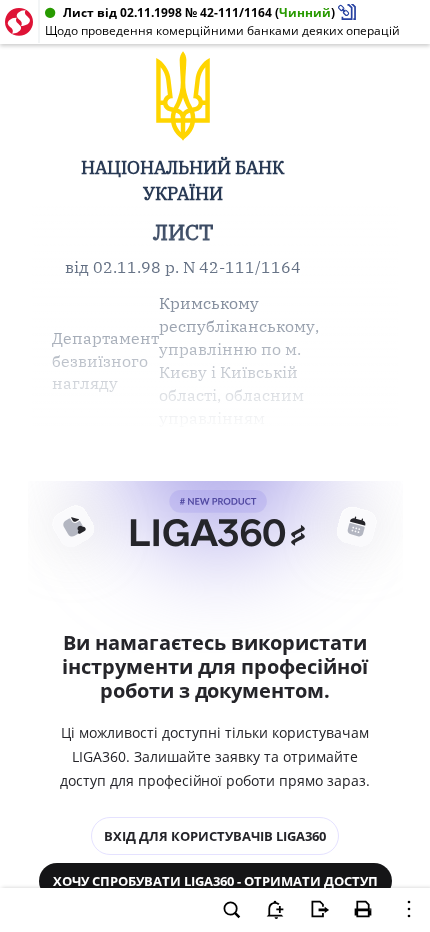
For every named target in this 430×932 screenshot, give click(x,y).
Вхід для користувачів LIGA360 (215, 836)
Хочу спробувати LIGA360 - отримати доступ (215, 881)
